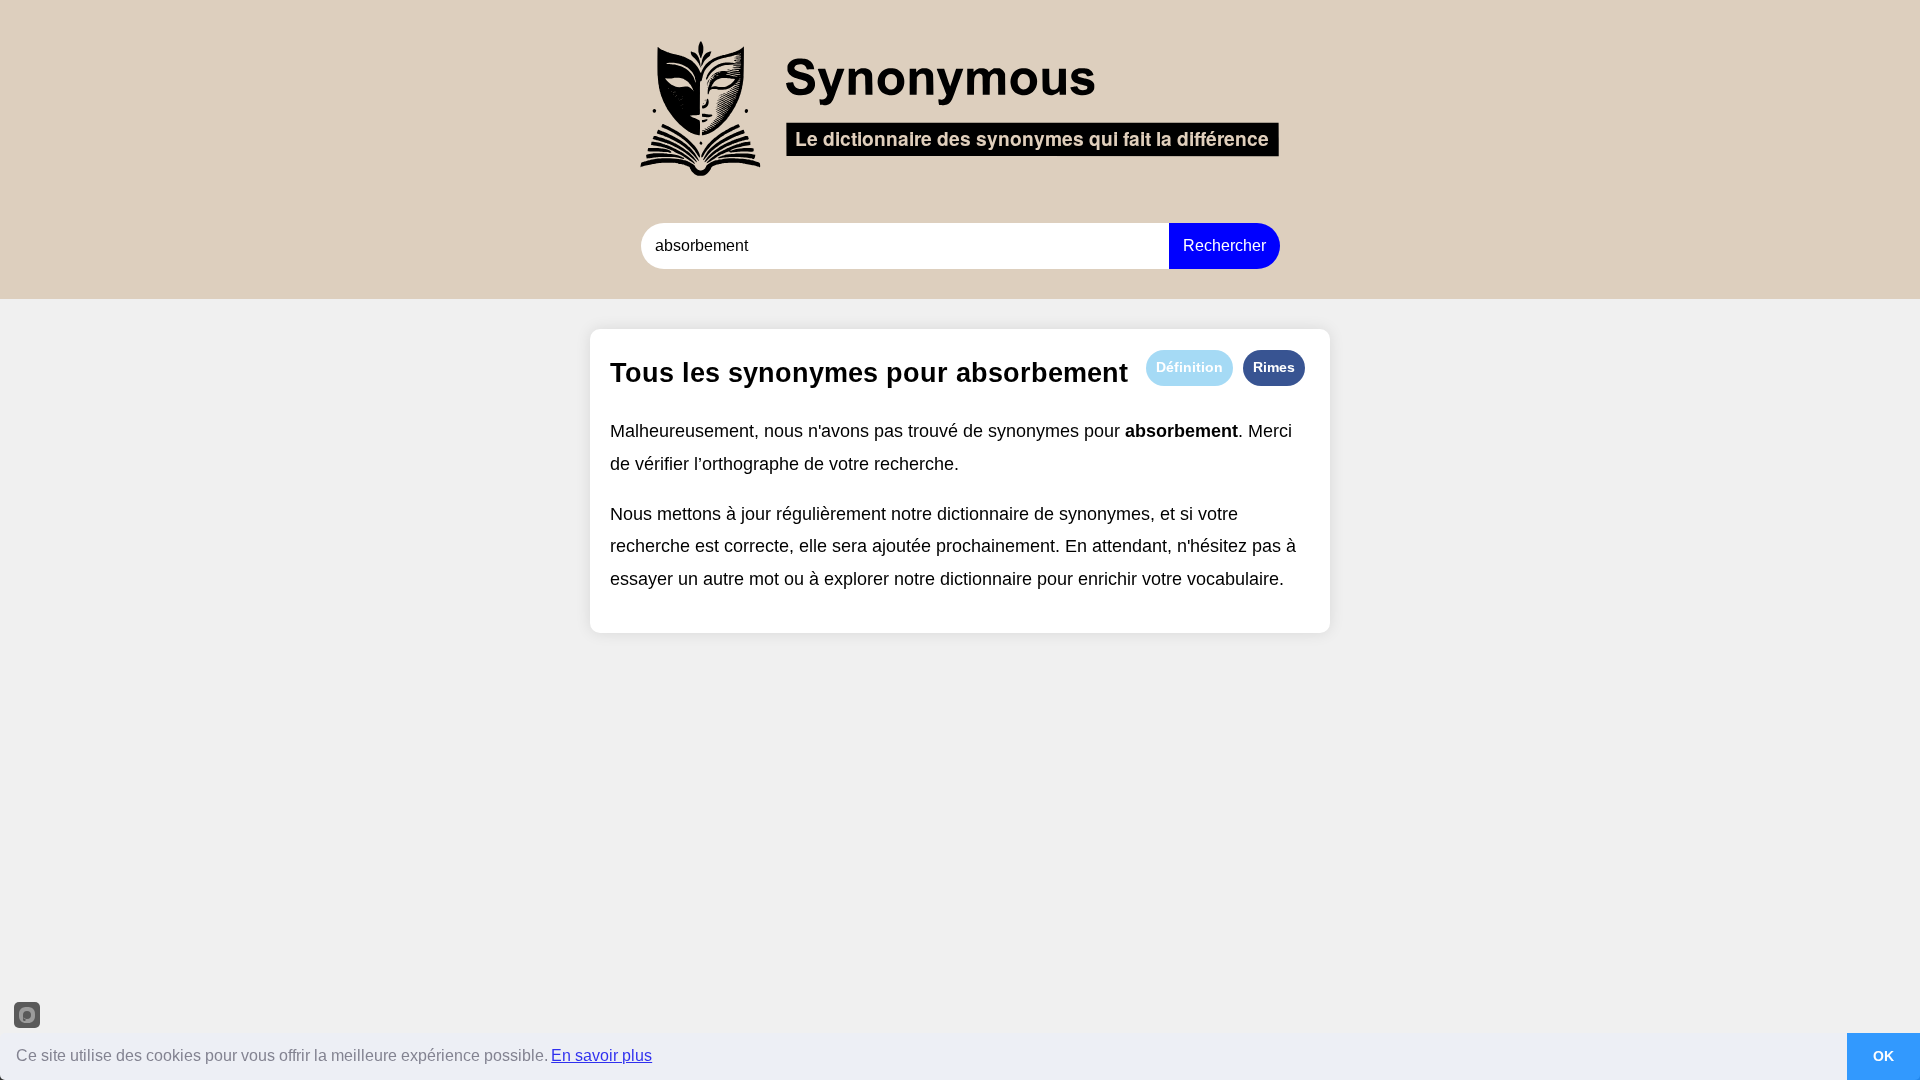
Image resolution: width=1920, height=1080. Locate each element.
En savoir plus (601, 1055)
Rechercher (1224, 245)
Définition (1189, 367)
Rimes (1274, 367)
